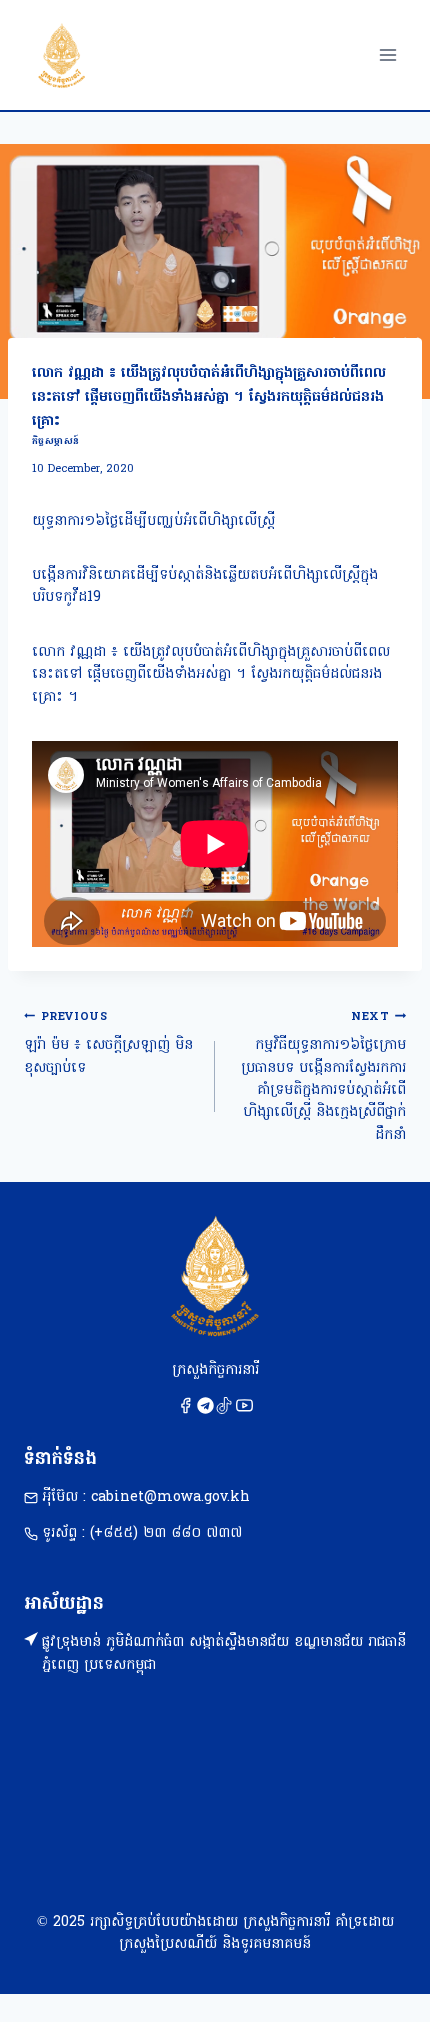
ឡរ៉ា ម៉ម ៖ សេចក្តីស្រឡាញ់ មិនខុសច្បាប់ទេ (108, 1044)
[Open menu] (387, 54)
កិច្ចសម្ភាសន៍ (56, 441)
